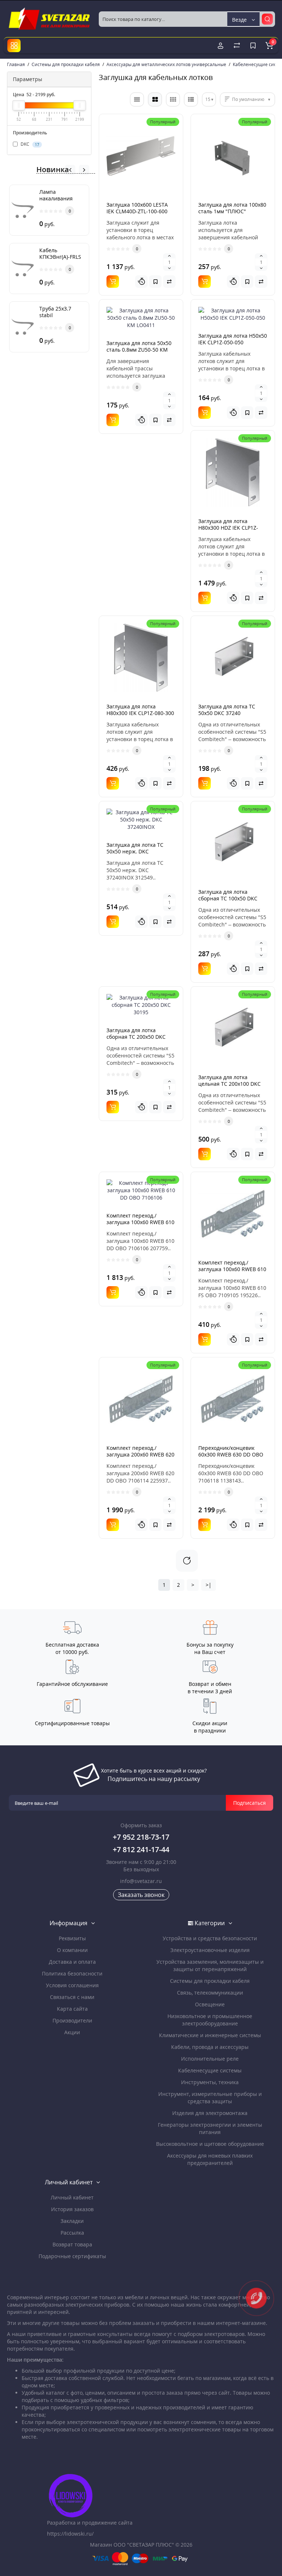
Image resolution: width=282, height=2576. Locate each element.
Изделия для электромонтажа (210, 2113)
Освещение (210, 2004)
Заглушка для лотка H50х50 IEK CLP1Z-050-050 (233, 339)
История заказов (72, 2209)
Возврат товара (72, 2244)
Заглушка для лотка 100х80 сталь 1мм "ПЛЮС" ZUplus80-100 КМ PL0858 (232, 211)
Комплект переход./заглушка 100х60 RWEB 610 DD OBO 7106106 (140, 1222)
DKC (29, 144)
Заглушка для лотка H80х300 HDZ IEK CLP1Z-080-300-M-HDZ (228, 528)
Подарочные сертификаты (72, 2256)
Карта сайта (72, 2009)
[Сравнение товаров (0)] (237, 46)
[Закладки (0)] (253, 46)
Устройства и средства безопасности (210, 1938)
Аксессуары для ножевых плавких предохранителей (210, 2159)
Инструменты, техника (210, 2082)
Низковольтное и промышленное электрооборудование (210, 2020)
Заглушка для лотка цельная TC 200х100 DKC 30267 (229, 1084)
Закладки (72, 2221)
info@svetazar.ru (141, 1881)
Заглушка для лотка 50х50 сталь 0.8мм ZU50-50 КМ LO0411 (139, 350)
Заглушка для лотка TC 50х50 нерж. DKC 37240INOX (135, 851)
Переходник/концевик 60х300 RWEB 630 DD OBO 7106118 (231, 1454)
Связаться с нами (72, 1997)
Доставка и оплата (72, 1962)
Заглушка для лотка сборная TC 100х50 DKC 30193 (228, 898)
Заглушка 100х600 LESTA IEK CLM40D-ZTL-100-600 (137, 208)
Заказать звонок (141, 1895)
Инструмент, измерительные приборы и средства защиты (210, 2098)
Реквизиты (72, 1938)
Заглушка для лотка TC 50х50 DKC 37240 (227, 710)
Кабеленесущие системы (210, 2070)
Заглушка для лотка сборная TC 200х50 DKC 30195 (136, 1037)
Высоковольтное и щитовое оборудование (210, 2144)
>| (209, 1585)
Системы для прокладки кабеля (210, 1981)
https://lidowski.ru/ (70, 2534)
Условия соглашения (72, 1985)
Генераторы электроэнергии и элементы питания (210, 2128)
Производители (72, 2020)
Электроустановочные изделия (210, 1950)
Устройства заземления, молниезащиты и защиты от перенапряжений (210, 1965)
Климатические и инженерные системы (210, 2035)
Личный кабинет (72, 2197)
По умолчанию (248, 99)
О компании (72, 1950)
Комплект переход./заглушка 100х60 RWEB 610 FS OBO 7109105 (232, 1269)
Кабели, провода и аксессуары (210, 2047)
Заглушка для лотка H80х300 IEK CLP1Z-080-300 (140, 710)
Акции (72, 2032)
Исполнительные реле (210, 2059)
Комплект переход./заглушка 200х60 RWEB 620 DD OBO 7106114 (140, 1454)
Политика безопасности (72, 1973)
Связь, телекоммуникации (210, 1993)
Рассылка (72, 2233)
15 (208, 99)
